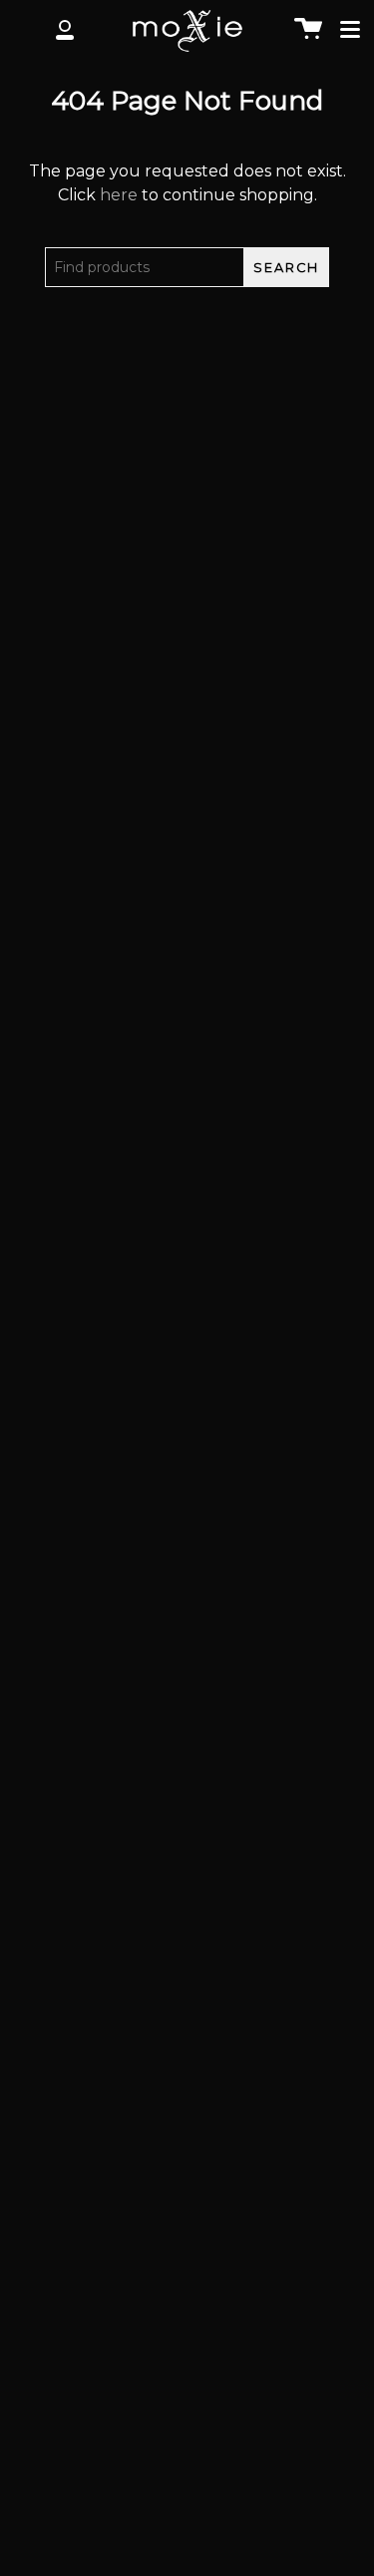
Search (286, 268)
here (119, 195)
